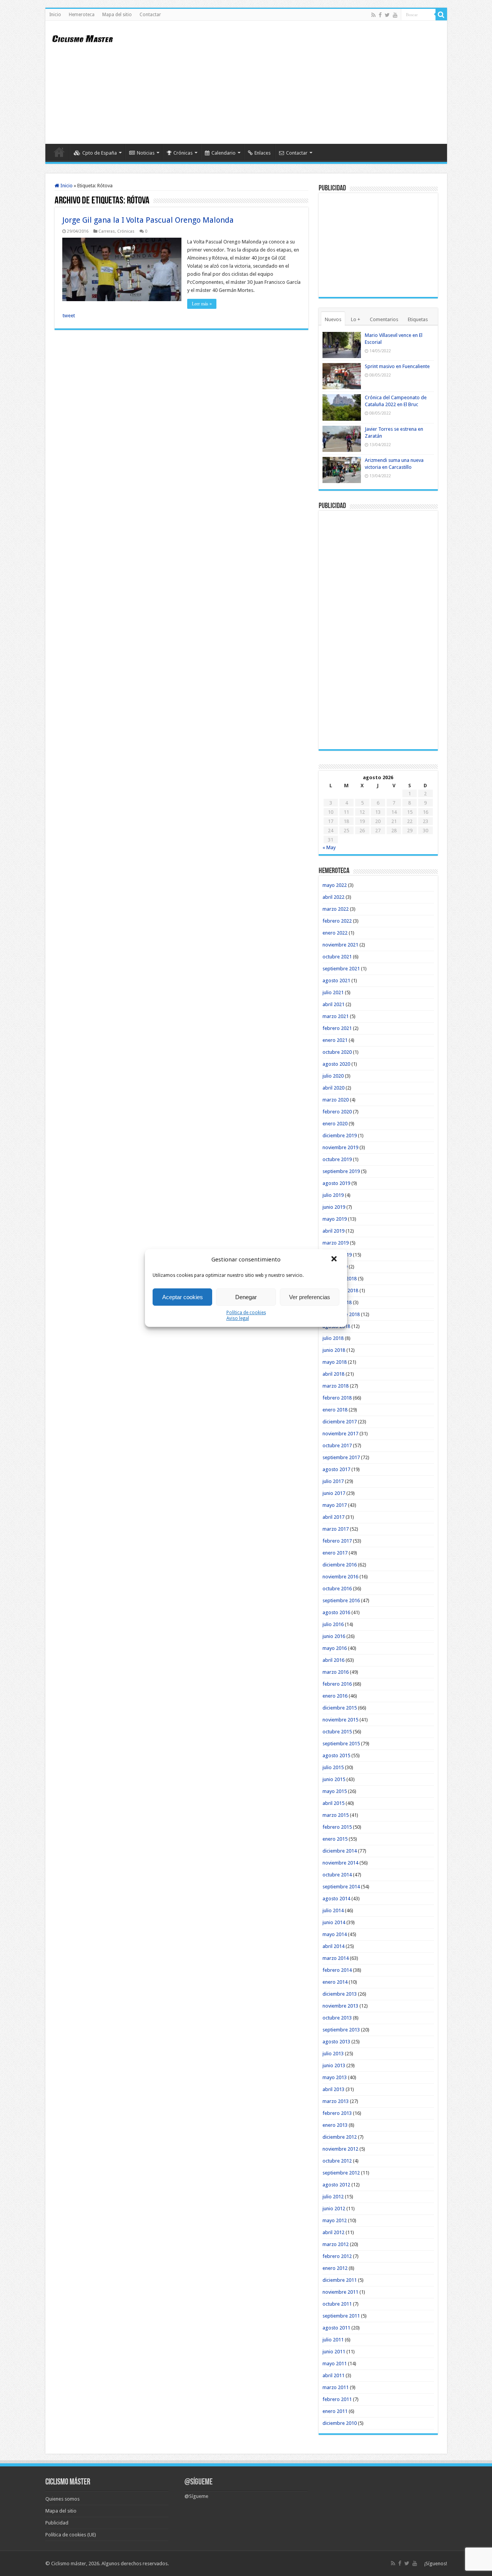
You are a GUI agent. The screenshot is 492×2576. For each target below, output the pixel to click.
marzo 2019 (336, 1243)
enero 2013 (335, 2125)
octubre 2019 (337, 1159)
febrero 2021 (337, 1028)
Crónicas (183, 153)
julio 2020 (333, 1076)
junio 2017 (334, 1493)
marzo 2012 (336, 2244)
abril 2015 (333, 1803)
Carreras (107, 231)
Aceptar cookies (183, 1297)
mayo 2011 (335, 2364)
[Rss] (373, 15)
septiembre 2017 (341, 1457)
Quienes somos (62, 2499)
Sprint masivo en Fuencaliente (397, 366)
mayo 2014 (335, 1934)
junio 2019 (334, 1207)
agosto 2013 (336, 2042)
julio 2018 (333, 1338)
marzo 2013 (336, 2101)
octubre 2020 (337, 1052)
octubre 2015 (337, 1732)
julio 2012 (333, 2197)
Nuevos (333, 319)
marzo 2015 (336, 1815)
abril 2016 (333, 1660)
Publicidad (57, 2523)
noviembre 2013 (340, 2006)
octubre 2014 (337, 1875)
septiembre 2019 (341, 1171)
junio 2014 (334, 1922)
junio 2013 (334, 2065)
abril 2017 (333, 1517)
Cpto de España (100, 153)
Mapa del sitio (117, 15)
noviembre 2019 (340, 1147)
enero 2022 (335, 933)
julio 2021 (333, 992)
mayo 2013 (335, 2077)
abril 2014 (333, 1946)
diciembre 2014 (340, 1851)
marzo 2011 (336, 2387)
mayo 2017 (335, 1505)
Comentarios (384, 319)
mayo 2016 (335, 1648)
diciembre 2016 (340, 1565)
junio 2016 (334, 1636)
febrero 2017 (337, 1541)
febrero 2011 (337, 2399)
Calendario (224, 153)
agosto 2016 (336, 1612)
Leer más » (202, 304)
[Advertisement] (301, 82)
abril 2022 (333, 897)
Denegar (246, 1297)
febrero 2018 (337, 1398)
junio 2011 (334, 2352)
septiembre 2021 (341, 969)
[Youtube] (395, 15)
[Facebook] (380, 15)
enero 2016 (335, 1696)
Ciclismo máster (69, 2564)
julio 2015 (333, 1767)
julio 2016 (333, 1624)
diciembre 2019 (340, 1136)
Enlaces (263, 153)
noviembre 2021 (340, 945)
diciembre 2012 (340, 2137)
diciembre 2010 (340, 2423)
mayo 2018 (335, 1362)
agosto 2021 (336, 981)
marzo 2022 (336, 909)
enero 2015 (335, 1839)
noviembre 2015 (340, 1720)
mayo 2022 (335, 885)
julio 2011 (333, 2340)
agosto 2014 (336, 1899)
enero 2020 (335, 1124)
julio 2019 (333, 1195)
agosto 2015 (336, 1755)
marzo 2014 (336, 1958)
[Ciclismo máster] (88, 38)
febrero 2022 (337, 921)
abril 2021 (333, 1004)
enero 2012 (335, 2268)
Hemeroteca (82, 15)
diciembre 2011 (340, 2280)
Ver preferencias (310, 1297)
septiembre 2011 (341, 2316)
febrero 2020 (337, 1112)
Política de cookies (246, 1313)
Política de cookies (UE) (71, 2535)
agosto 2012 (336, 2185)
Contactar (150, 15)
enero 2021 (335, 1040)
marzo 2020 (336, 1100)
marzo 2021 (336, 1016)
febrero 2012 (337, 2256)
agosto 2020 (336, 1064)
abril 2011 (333, 2375)
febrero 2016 (337, 1684)
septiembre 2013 (341, 2030)
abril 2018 (333, 1374)
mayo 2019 (335, 1219)
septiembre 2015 (341, 1744)
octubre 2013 (337, 2018)
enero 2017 (335, 1553)
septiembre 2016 (341, 1600)
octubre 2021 (337, 957)
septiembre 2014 (341, 1887)
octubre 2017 (337, 1445)
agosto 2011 (336, 2328)
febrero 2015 (337, 1827)
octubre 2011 (337, 2304)
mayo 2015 (335, 1791)
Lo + (356, 319)
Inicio (55, 15)
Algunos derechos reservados (135, 2564)
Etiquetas (418, 319)
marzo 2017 (336, 1529)
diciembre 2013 (340, 1994)
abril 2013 (333, 2089)
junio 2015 (334, 1779)
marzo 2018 (336, 1386)
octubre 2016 (337, 1589)
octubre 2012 (337, 2161)
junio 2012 (334, 2209)
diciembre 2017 (340, 1422)
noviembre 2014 (340, 1863)
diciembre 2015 (340, 1708)
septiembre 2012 (341, 2173)
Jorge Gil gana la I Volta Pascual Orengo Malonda (148, 220)
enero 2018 (335, 1410)
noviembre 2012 (340, 2149)
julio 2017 (333, 1481)
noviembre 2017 (340, 1434)
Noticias (146, 153)
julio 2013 (333, 2054)
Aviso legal (238, 1318)
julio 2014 (333, 1910)
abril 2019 (333, 1231)
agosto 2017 (336, 1469)
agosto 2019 (336, 1183)
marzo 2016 (336, 1672)
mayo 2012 (335, 2220)
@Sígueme (199, 2482)
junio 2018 (334, 1350)
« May (329, 847)
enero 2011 (335, 2411)
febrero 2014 (337, 1970)
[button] (335, 1260)
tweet (69, 316)
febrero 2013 (337, 2113)
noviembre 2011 (340, 2292)
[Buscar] (441, 15)
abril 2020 (333, 1088)
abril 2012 (333, 2232)
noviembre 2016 (340, 1577)
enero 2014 (335, 1982)
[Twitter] (387, 15)
